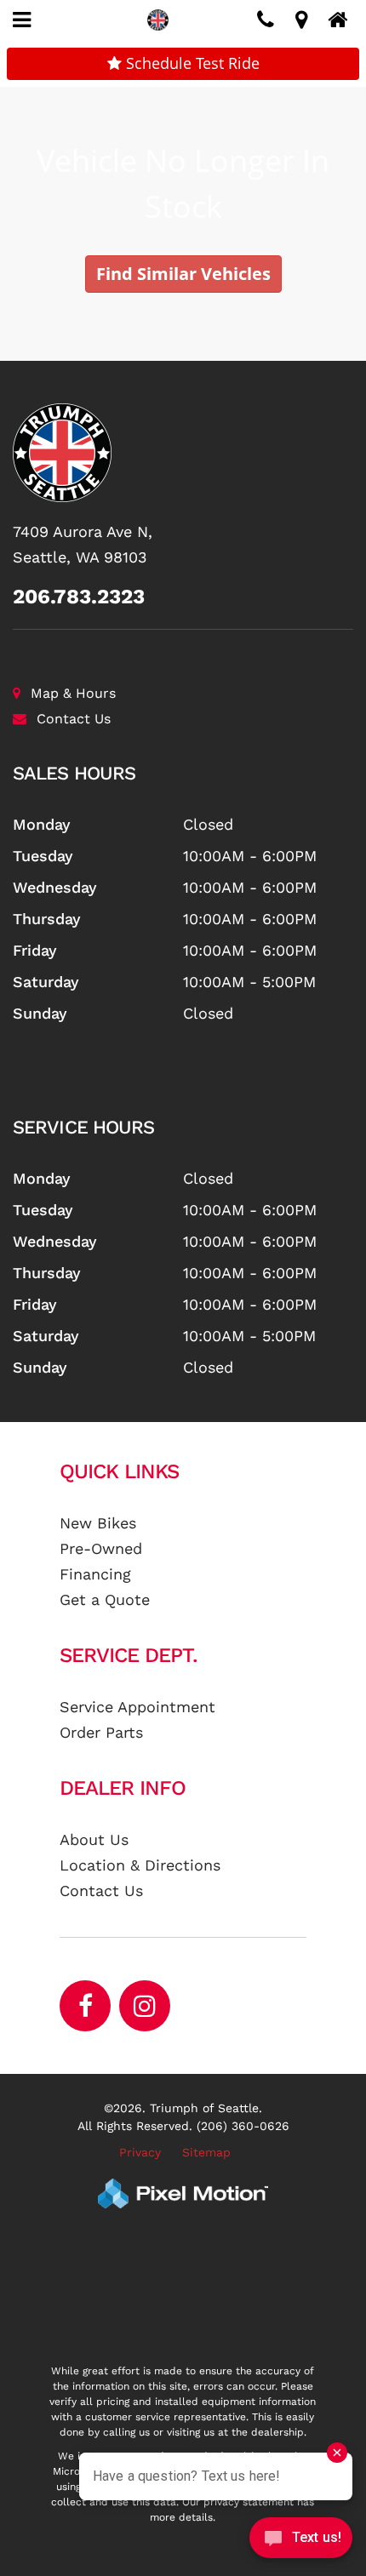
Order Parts (101, 1732)
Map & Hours (73, 693)
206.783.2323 (79, 597)
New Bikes (98, 1523)
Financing (95, 1574)
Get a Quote (105, 1599)
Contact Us (74, 719)
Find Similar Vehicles (183, 274)
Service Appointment (137, 1707)
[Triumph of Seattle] (183, 453)
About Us (94, 1839)
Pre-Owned (101, 1548)
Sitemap (206, 2152)
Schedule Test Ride (191, 63)
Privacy (140, 2152)
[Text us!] (301, 2542)
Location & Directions (140, 1865)
